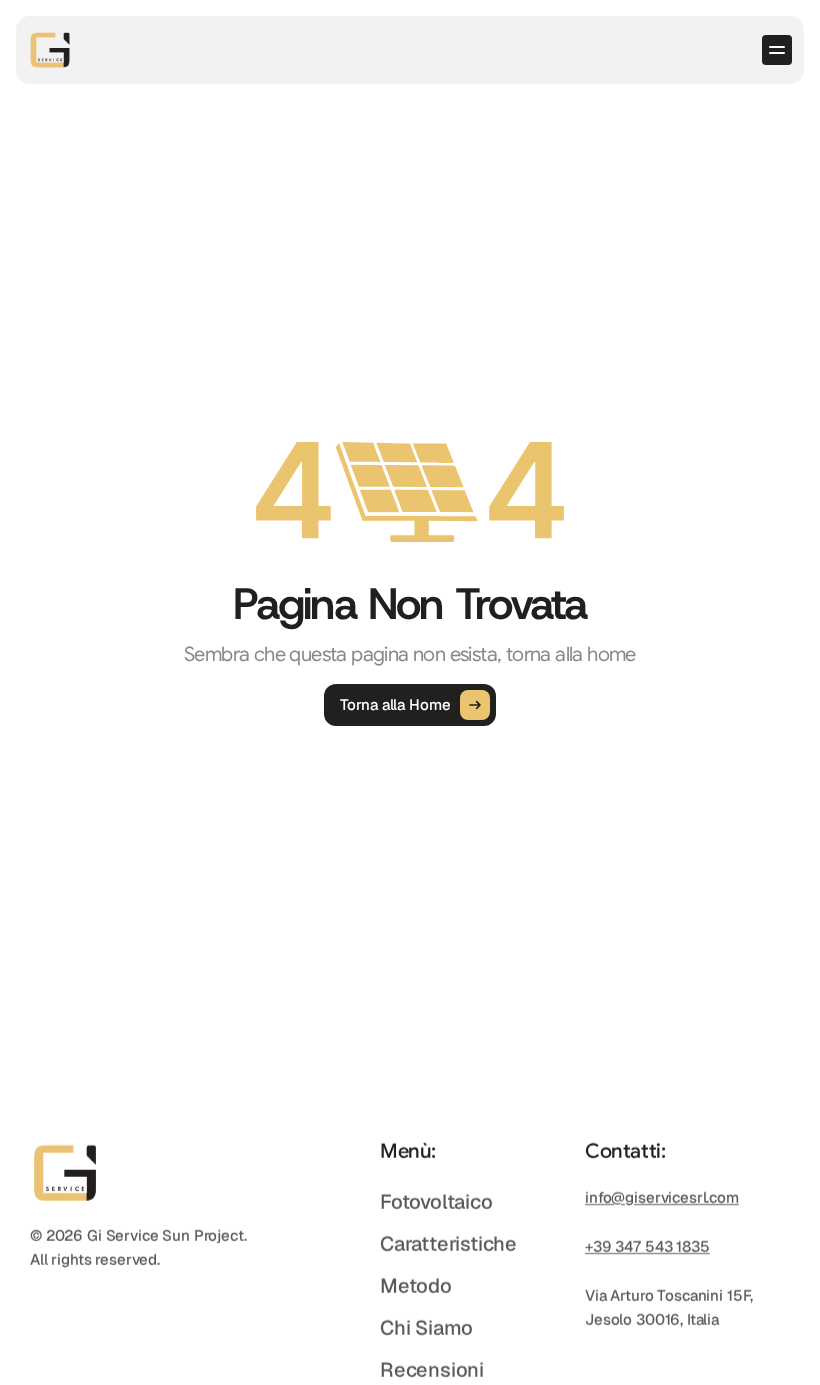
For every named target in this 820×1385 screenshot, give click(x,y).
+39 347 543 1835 (647, 1246)
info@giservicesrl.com (662, 1197)
